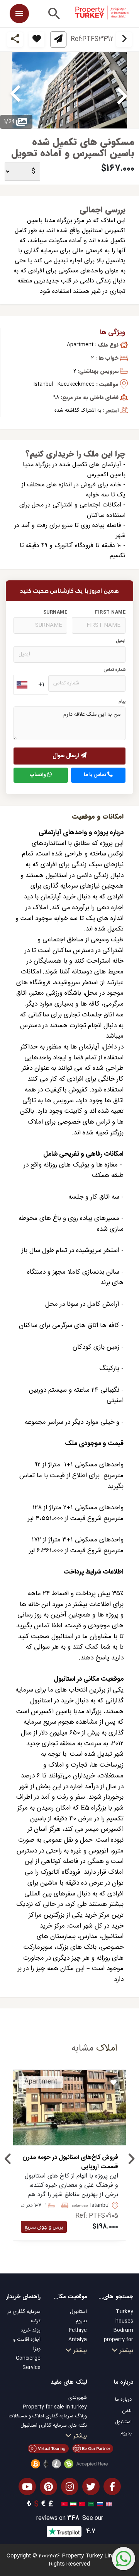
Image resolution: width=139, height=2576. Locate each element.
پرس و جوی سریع (44, 2227)
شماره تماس (114, 670)
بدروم (81, 2321)
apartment (80, 345)
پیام (122, 702)
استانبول (78, 2312)
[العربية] (90, 2504)
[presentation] (8, 2161)
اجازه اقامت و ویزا (27, 2344)
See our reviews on (70, 2519)
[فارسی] (72, 2504)
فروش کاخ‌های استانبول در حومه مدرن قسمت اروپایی (70, 2162)
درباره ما (123, 2400)
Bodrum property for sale (119, 2340)
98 (56, 397)
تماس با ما (96, 775)
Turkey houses (124, 2316)
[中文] (81, 2504)
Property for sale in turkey (55, 2407)
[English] (108, 2504)
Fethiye (78, 2330)
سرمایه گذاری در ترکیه (24, 2316)
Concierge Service (28, 2363)
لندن (127, 2411)
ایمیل (121, 641)
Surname (55, 612)
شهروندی (78, 2398)
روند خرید (31, 2330)
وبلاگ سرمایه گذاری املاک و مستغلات (48, 2416)
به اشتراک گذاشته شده (78, 411)
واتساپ (38, 775)
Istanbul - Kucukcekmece (64, 384)
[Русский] (99, 2504)
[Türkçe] (64, 2504)
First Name (110, 612)
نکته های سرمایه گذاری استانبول (54, 2425)
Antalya (78, 2340)
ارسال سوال (67, 756)
